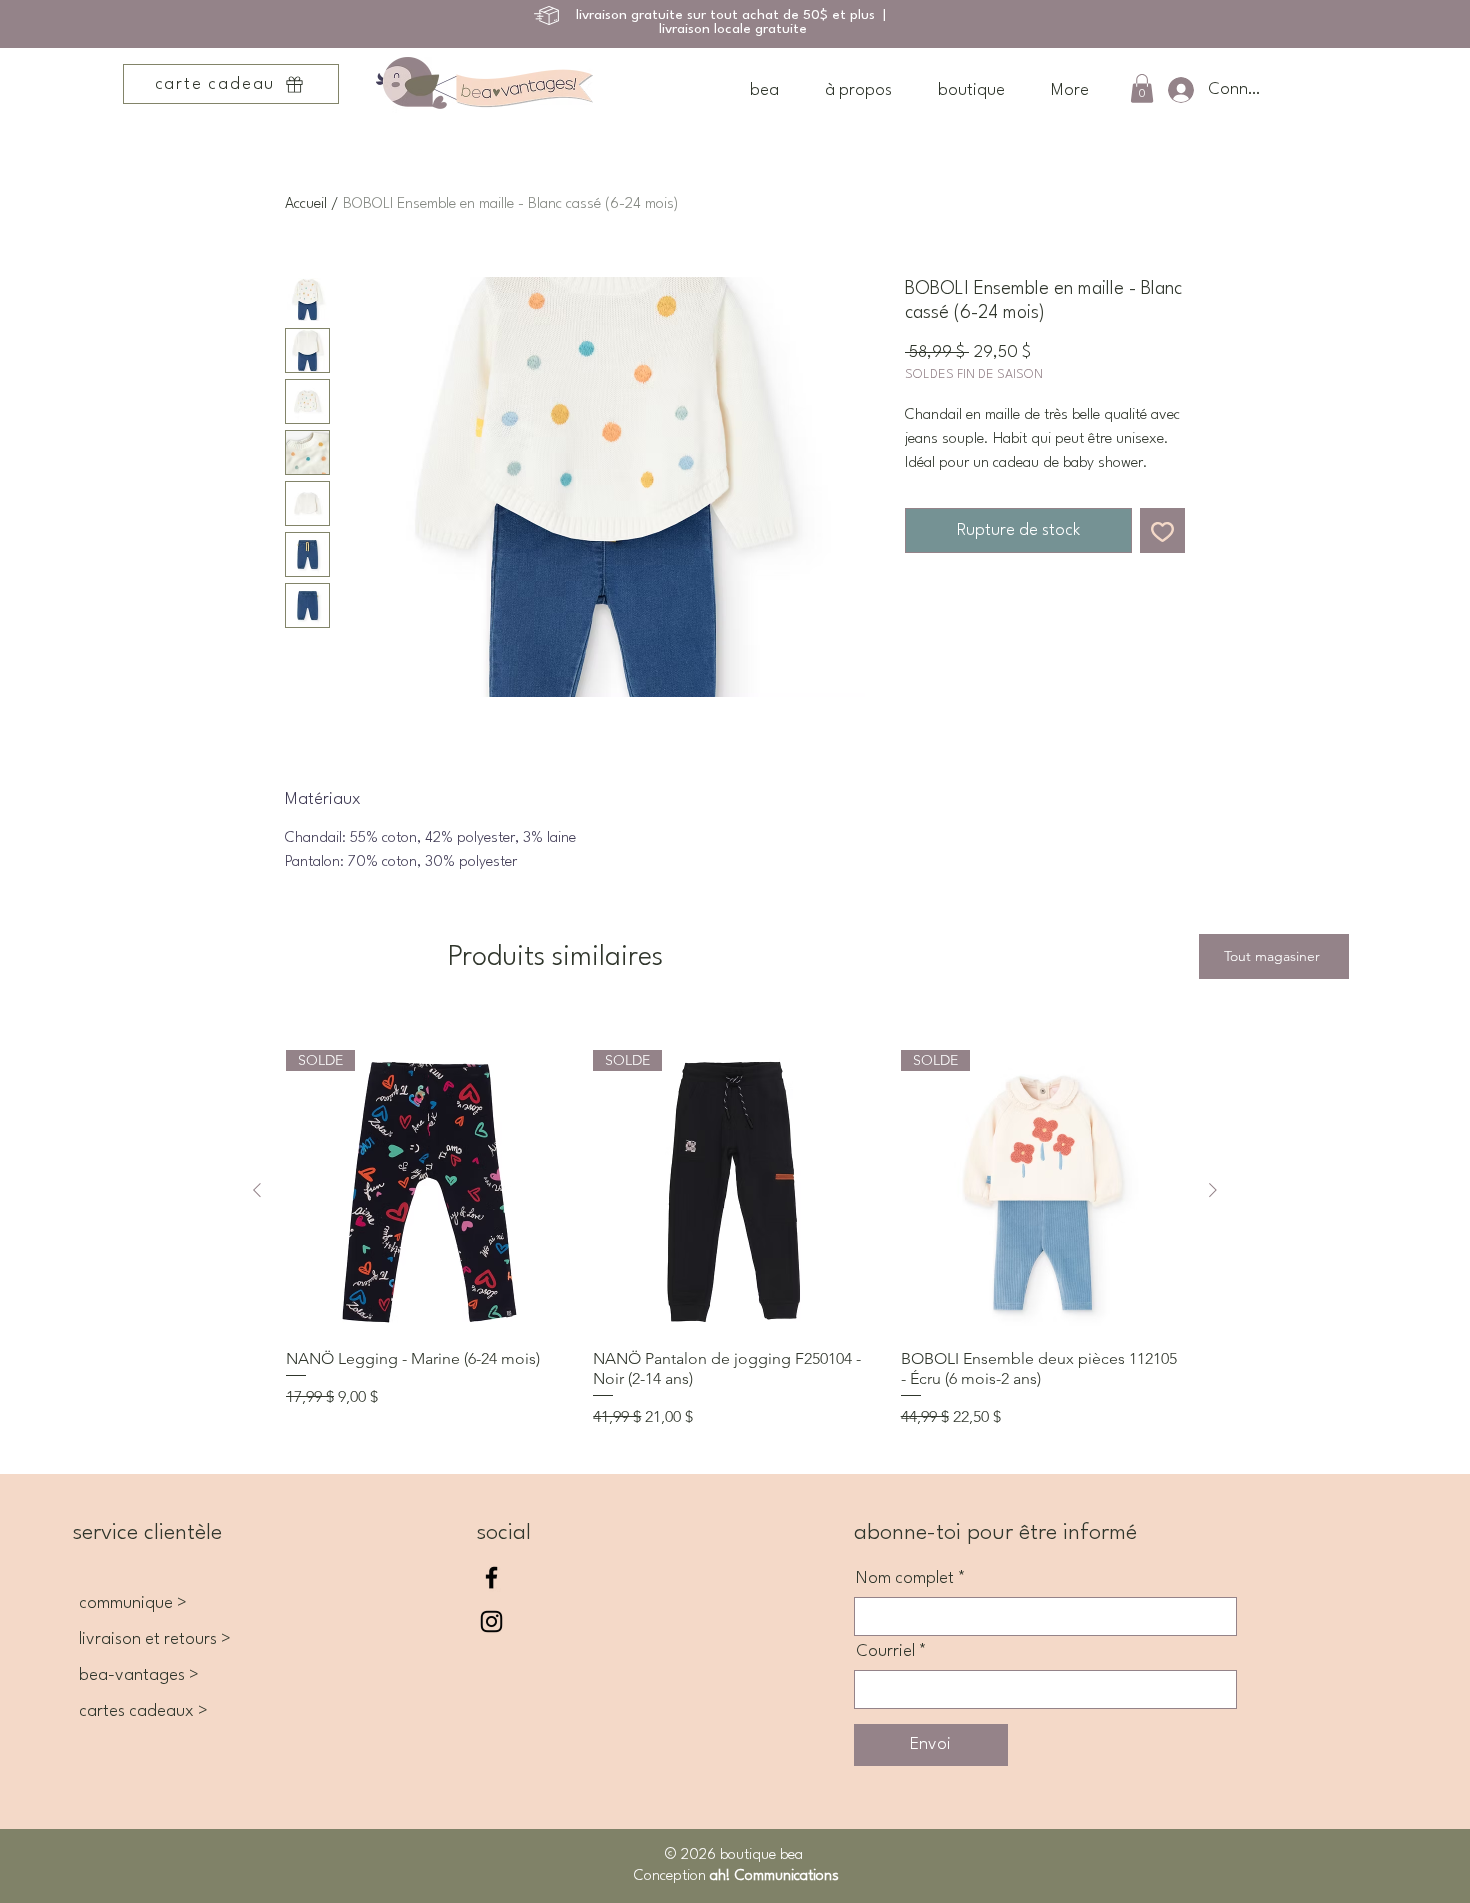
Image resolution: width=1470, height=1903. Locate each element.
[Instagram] (491, 1621)
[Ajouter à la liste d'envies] (1162, 530)
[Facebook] (491, 1577)
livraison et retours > (155, 1639)
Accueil (306, 204)
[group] (735, 1239)
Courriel (885, 1651)
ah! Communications (772, 1876)
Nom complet (905, 1578)
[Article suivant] (1213, 1190)
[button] (1142, 88)
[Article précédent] (257, 1190)
